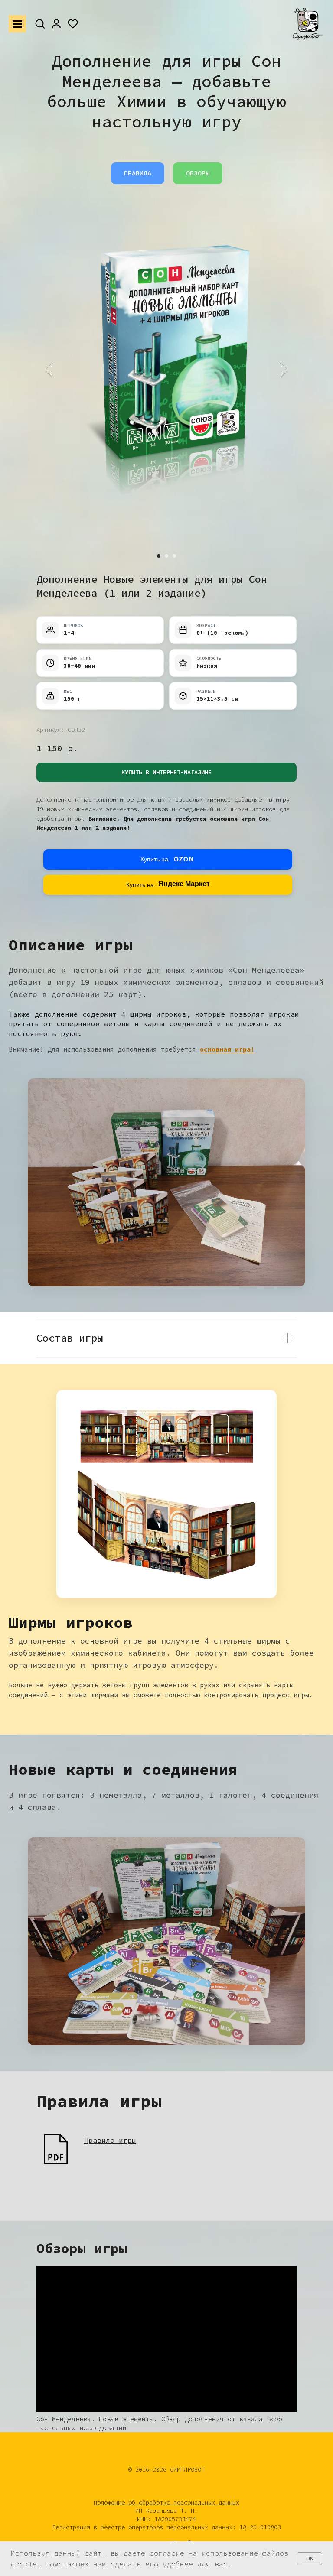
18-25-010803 (260, 2527)
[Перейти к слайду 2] (166, 556)
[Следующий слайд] (284, 370)
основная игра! (227, 1049)
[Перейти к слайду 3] (174, 556)
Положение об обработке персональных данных (166, 2502)
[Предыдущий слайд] (49, 370)
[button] (40, 23)
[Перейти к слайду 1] (159, 556)
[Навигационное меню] (17, 24)
